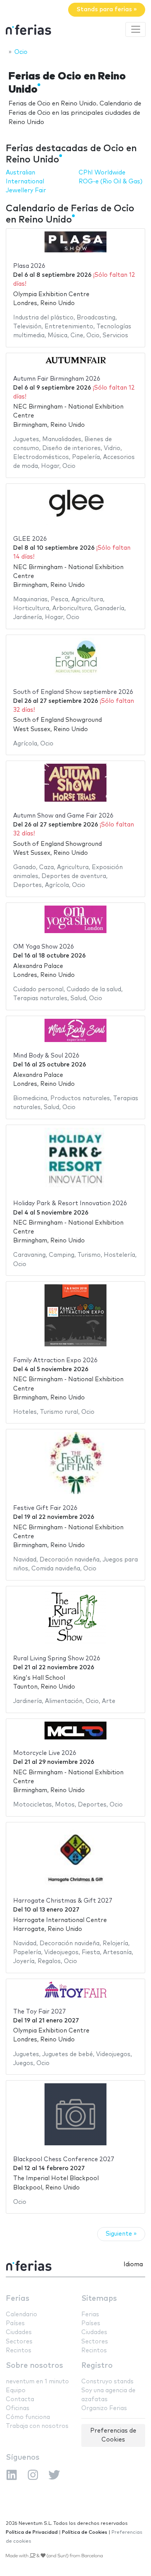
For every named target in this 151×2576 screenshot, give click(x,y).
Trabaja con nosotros (37, 2426)
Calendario (21, 2315)
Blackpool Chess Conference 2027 (64, 2159)
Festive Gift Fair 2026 (45, 1508)
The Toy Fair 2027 (39, 2012)
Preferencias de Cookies (113, 2435)
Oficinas (18, 2408)
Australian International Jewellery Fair (26, 182)
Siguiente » (121, 2234)
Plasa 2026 (29, 266)
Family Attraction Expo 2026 (55, 1360)
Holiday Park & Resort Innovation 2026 (70, 1203)
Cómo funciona (28, 2417)
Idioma (133, 2265)
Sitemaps (99, 2299)
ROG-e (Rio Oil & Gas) (111, 182)
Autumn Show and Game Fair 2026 (63, 816)
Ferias (18, 2299)
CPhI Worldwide (102, 173)
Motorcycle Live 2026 (45, 1753)
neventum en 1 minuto (37, 2382)
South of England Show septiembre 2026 (73, 692)
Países (15, 2323)
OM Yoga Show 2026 (44, 947)
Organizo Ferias (104, 2408)
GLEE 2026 (30, 539)
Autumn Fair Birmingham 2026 (57, 379)
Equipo (16, 2391)
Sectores (19, 2342)
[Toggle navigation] (136, 29)
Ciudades (19, 2332)
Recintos (19, 2351)
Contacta (20, 2399)
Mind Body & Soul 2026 (46, 1056)
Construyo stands (107, 2382)
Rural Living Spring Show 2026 (57, 1659)
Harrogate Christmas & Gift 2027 (63, 1901)
